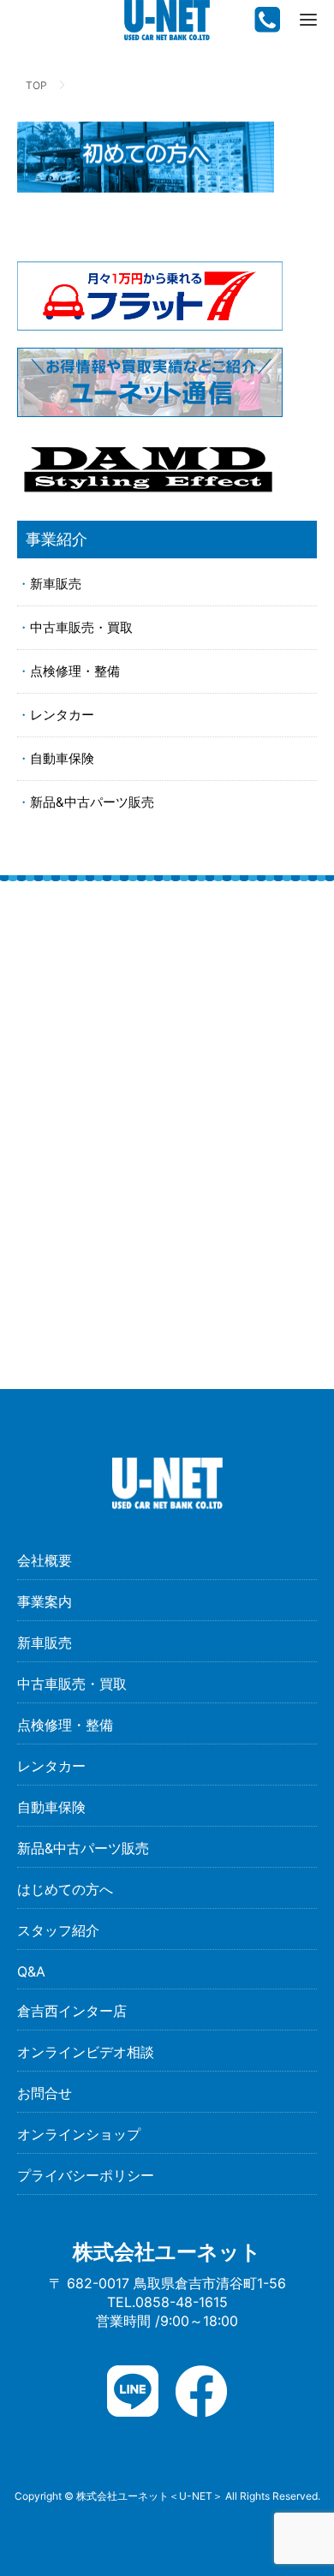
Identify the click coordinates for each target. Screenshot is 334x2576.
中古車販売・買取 (81, 627)
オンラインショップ (79, 2134)
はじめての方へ (65, 1889)
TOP (36, 85)
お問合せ (45, 2093)
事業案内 (45, 1601)
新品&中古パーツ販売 (92, 802)
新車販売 (56, 584)
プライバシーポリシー (86, 2175)
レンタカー (62, 715)
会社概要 (45, 1560)
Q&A (31, 1971)
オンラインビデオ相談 (86, 2052)
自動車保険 (62, 758)
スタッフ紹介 (58, 1930)
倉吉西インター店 (72, 2011)
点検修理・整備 (75, 671)
